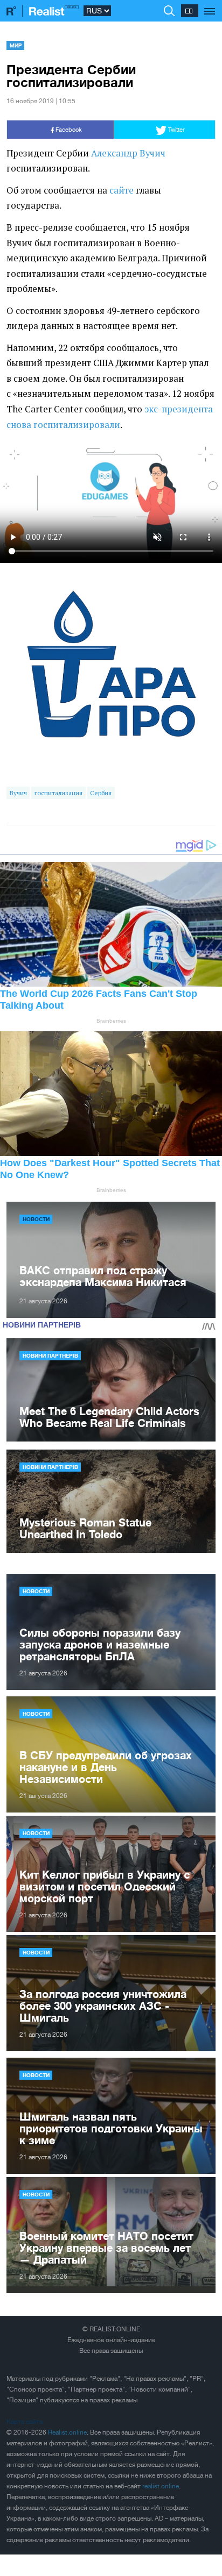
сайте (122, 190)
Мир (16, 45)
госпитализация (58, 793)
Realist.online (67, 2432)
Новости (36, 1219)
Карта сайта (25, 2422)
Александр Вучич (128, 153)
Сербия (101, 793)
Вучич (18, 793)
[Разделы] (210, 5)
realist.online (161, 2486)
